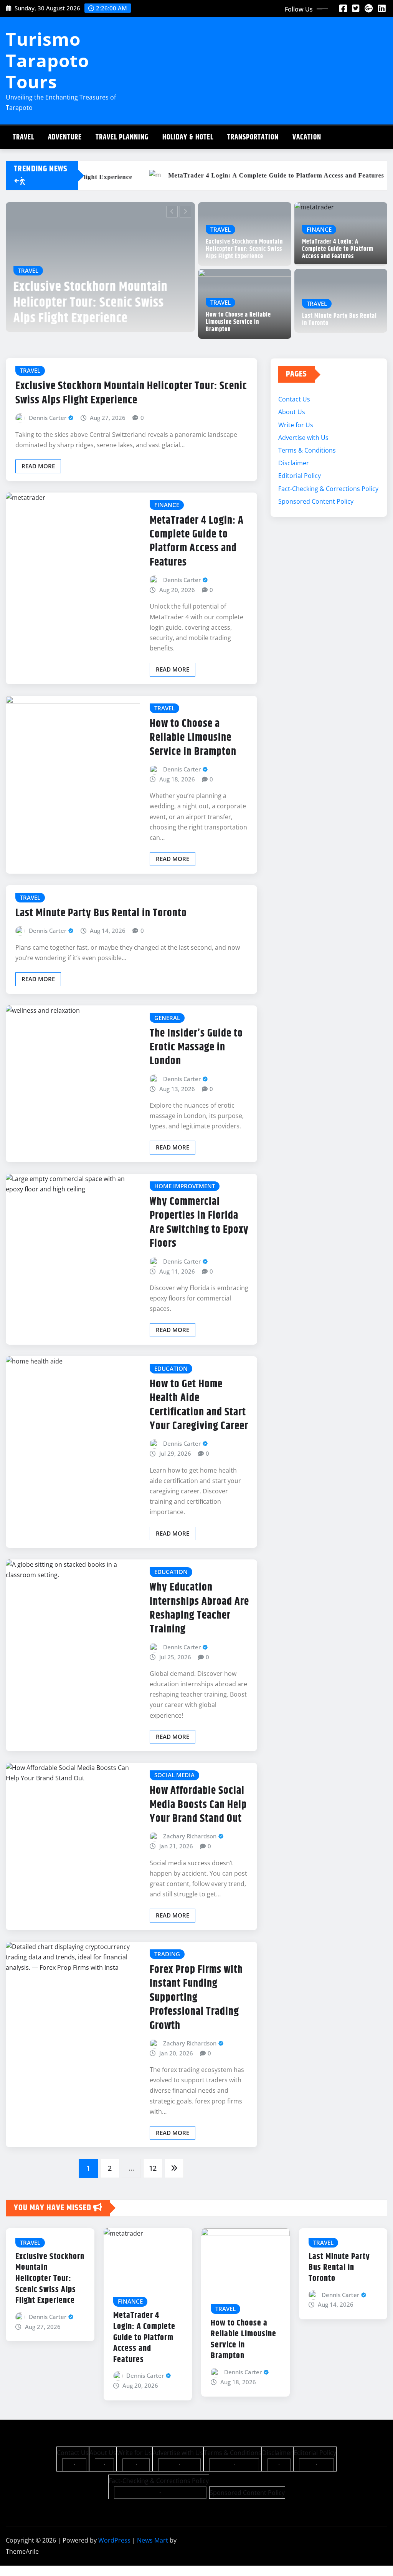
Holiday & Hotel (188, 137)
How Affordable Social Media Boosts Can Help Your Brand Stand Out (198, 1805)
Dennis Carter (48, 418)
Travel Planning (122, 137)
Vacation (307, 137)
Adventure (65, 137)
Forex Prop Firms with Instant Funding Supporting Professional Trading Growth (196, 1998)
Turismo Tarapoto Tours (47, 60)
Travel (23, 137)
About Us (292, 412)
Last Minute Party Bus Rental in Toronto (339, 320)
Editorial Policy (300, 476)
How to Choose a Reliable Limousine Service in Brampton (238, 322)
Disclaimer (294, 463)
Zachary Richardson (190, 1836)
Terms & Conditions (307, 450)
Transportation (253, 137)
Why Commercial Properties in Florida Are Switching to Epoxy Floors (199, 1223)
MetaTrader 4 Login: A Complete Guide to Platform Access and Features (109, 303)
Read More (38, 466)
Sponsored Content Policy (316, 501)
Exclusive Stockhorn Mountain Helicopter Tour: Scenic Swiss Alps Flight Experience (244, 249)
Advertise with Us (303, 438)
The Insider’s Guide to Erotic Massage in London (196, 1047)
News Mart (153, 2540)
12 (153, 2168)
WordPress (114, 2540)
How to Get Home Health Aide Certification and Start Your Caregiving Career (199, 1405)
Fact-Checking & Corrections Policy (328, 489)
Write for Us (296, 425)
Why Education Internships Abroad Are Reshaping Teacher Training (199, 1608)
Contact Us (294, 399)
